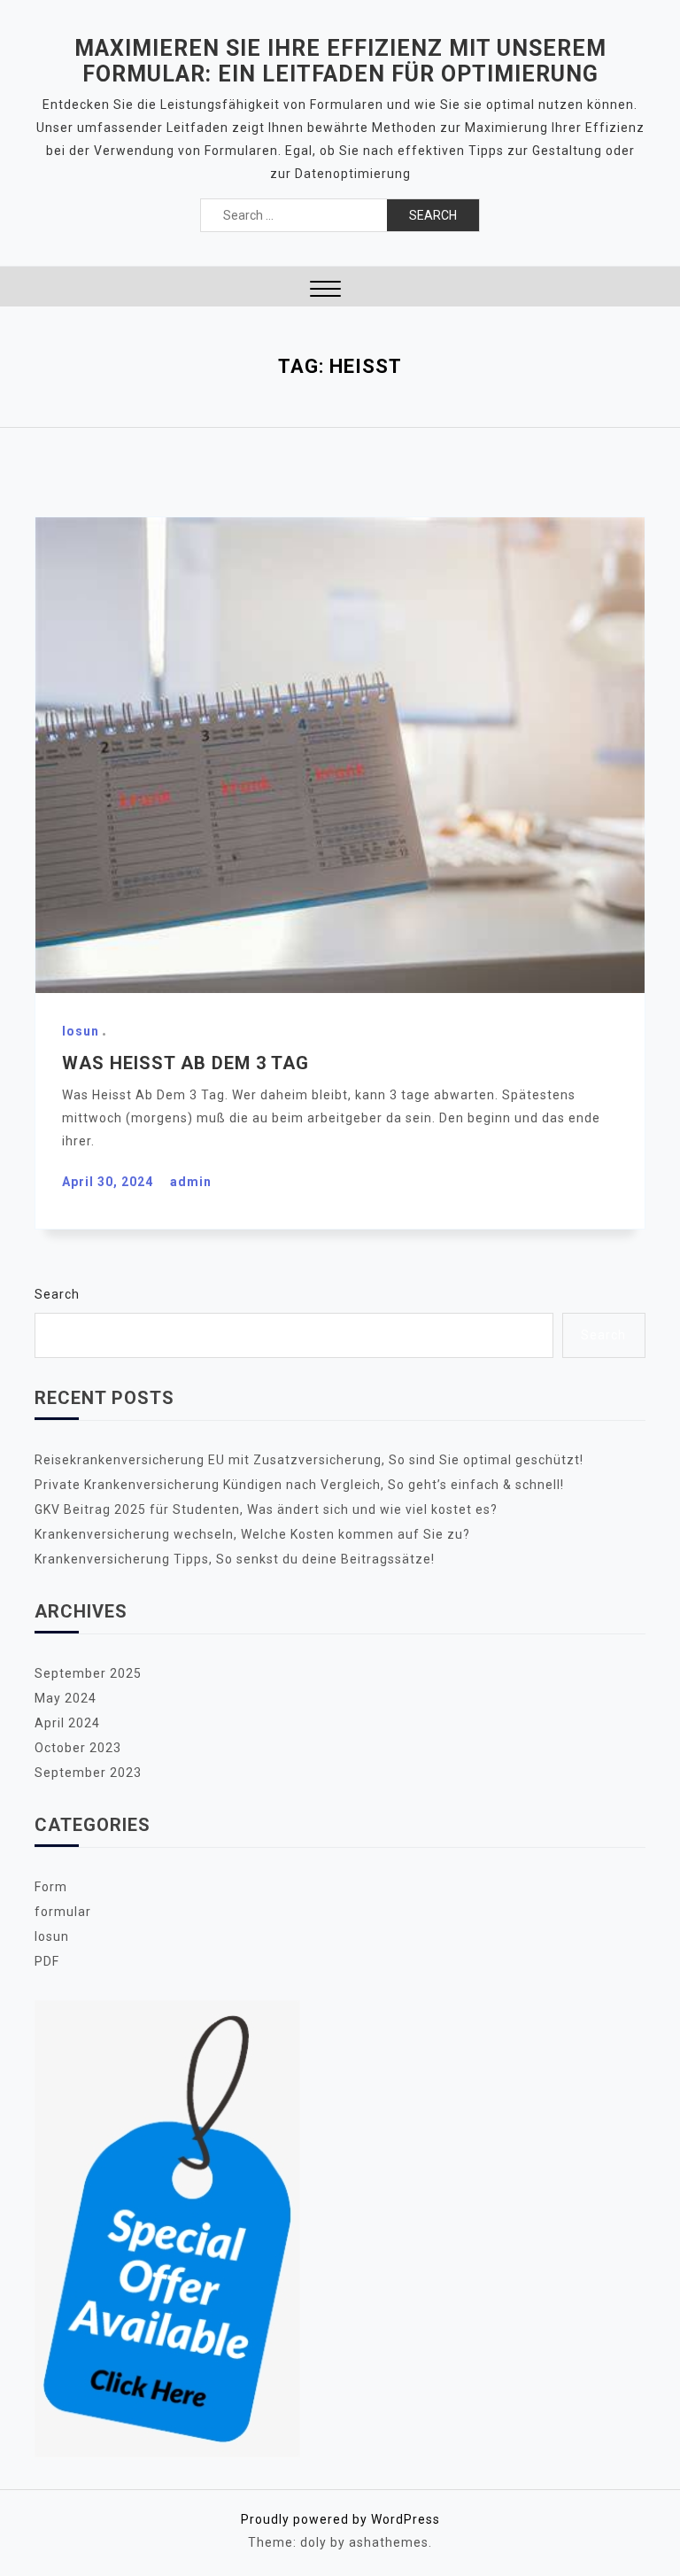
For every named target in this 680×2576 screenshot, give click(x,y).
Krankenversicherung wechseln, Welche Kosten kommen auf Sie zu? (252, 1534)
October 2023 (78, 1748)
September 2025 (88, 1673)
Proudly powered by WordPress (340, 2519)
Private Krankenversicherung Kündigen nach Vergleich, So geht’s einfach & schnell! (299, 1485)
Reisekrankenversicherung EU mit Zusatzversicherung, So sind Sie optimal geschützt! (309, 1460)
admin (191, 1182)
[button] (325, 291)
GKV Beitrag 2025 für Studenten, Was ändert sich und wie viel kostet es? (266, 1509)
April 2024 (67, 1723)
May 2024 (66, 1698)
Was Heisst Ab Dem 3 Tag (185, 1063)
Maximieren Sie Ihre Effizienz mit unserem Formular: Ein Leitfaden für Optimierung (340, 61)
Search (57, 1294)
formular (63, 1912)
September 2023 (88, 1773)
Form (51, 1887)
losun (81, 1031)
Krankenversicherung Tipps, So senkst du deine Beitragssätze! (235, 1559)
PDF (47, 1961)
